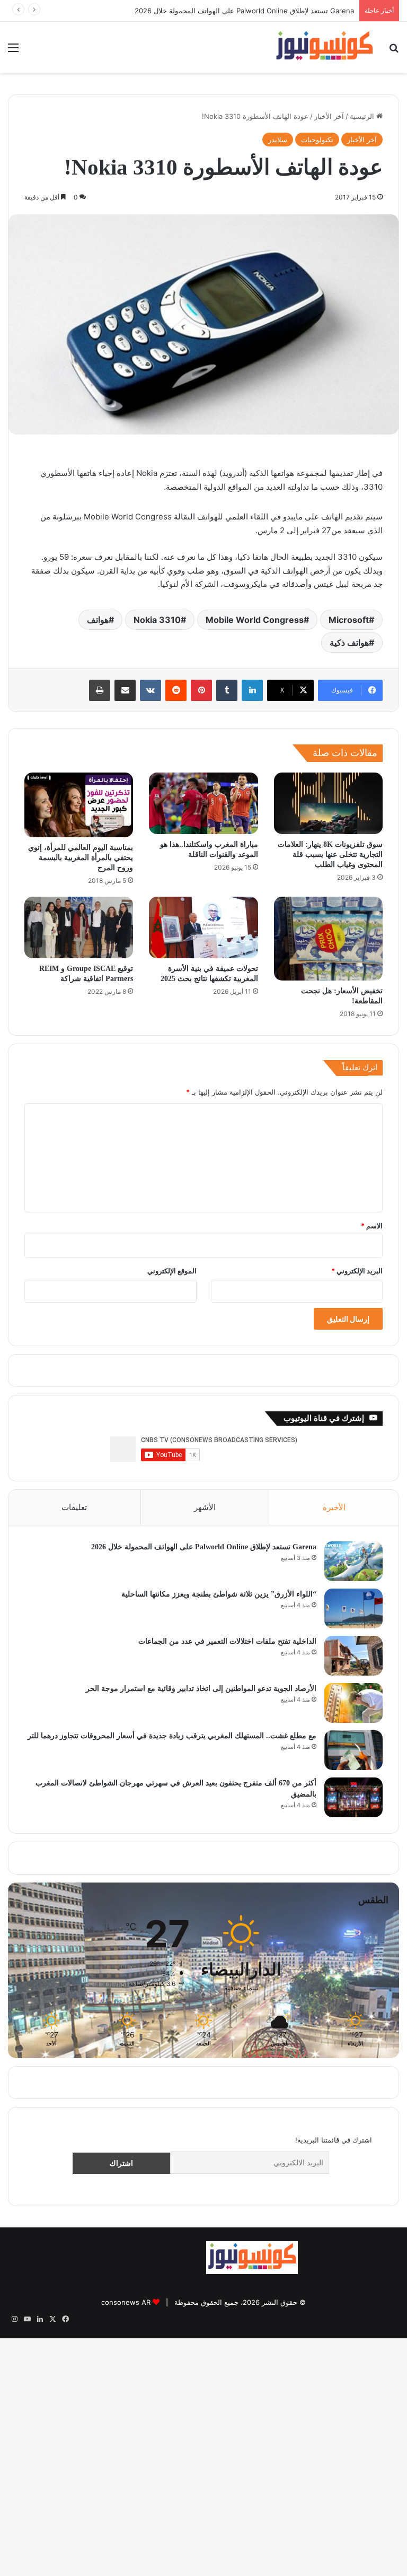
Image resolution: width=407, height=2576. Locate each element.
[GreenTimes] (154, 2272)
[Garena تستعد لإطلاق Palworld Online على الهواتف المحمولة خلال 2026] (353, 1561)
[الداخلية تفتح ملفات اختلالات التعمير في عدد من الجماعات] (353, 1656)
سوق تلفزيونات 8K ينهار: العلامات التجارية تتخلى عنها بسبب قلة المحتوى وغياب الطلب (330, 855)
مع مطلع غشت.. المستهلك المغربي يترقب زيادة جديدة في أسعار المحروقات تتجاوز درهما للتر (172, 1736)
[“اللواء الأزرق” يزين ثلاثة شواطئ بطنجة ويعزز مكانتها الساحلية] (353, 1608)
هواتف (98, 620)
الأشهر (205, 1507)
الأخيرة (334, 1507)
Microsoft (349, 620)
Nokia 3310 (157, 620)
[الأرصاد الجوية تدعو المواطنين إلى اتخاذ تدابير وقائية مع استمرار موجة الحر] (353, 1703)
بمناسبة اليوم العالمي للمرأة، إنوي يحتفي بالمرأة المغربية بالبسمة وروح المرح (81, 858)
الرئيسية (363, 116)
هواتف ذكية (349, 643)
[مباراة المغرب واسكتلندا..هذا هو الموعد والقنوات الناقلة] (203, 803)
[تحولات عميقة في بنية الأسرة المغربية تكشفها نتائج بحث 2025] (203, 927)
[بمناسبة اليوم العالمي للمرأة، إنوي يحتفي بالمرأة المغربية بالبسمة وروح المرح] (79, 805)
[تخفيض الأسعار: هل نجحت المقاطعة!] (328, 939)
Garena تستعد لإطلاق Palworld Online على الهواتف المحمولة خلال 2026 (204, 1547)
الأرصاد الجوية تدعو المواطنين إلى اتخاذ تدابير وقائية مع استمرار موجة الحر (201, 1689)
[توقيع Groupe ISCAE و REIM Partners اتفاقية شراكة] (79, 927)
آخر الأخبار (329, 116)
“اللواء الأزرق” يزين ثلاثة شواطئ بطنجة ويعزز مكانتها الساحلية (264, 11)
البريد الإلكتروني (357, 1271)
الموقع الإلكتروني (172, 1271)
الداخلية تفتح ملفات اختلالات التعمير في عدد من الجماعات (227, 1641)
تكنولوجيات (317, 140)
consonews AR (126, 2302)
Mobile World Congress (255, 620)
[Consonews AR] (252, 2271)
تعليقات (74, 1507)
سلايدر (278, 140)
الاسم (372, 1226)
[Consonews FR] (350, 2267)
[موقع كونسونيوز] (324, 47)
